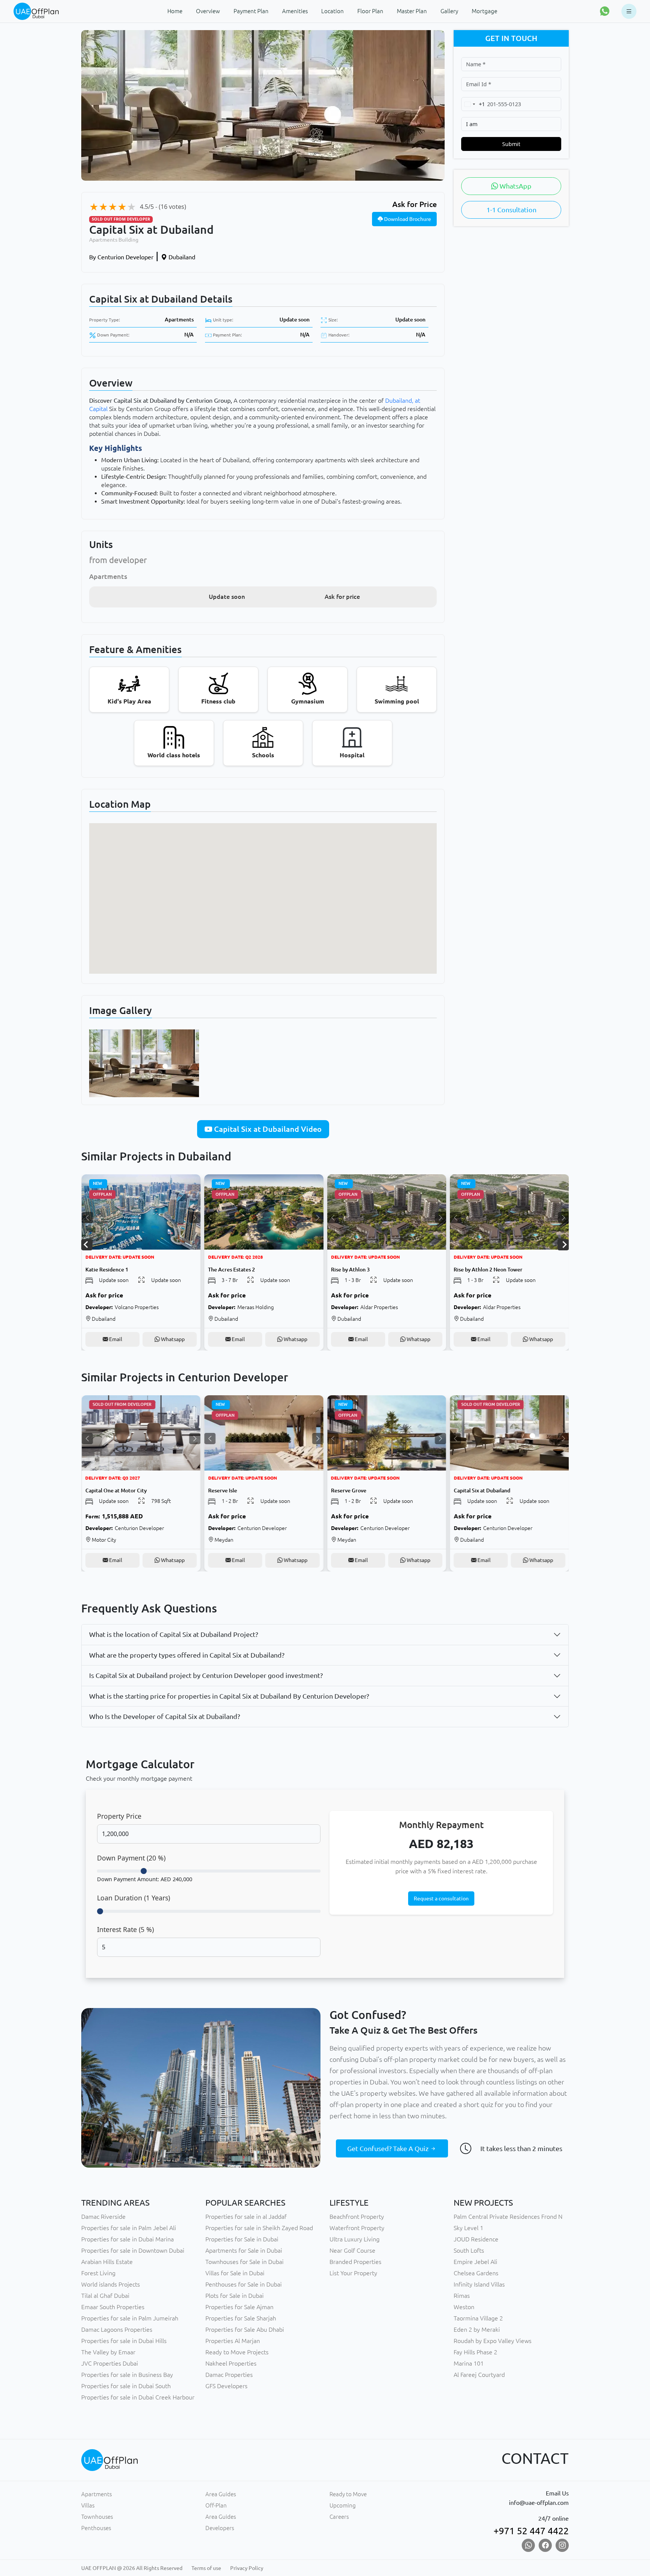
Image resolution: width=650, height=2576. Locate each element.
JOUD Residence (476, 2239)
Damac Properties (229, 2375)
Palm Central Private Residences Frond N (508, 2217)
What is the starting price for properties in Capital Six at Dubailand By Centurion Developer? (229, 1696)
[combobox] (473, 104)
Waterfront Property (357, 2228)
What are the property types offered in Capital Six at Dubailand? (187, 1655)
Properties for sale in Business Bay (127, 2375)
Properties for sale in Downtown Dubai (133, 2250)
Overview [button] (208, 11)
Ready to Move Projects (237, 2352)
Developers (220, 2528)
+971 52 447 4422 (531, 2531)
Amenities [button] (295, 11)
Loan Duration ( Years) (134, 1898)
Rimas (462, 2296)
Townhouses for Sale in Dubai (245, 2262)
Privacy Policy (247, 2568)
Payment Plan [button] (251, 11)
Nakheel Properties (231, 2363)
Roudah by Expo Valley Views (493, 2341)
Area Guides (221, 2494)
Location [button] (333, 11)
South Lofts (469, 2250)
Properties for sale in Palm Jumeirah (130, 2318)
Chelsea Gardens (476, 2273)
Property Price (119, 1816)
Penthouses (96, 2528)
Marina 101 (469, 2363)
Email (115, 1339)
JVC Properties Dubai (110, 2363)
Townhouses (97, 2517)
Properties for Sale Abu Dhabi (245, 2329)
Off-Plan (216, 2505)
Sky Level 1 (469, 2228)
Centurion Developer (121, 257)
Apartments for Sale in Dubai (244, 2250)
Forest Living (98, 2273)
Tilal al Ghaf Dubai (105, 2296)
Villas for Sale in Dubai (235, 2273)
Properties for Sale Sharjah (241, 2318)
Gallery (449, 11)
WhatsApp (515, 186)
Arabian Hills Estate (107, 2262)
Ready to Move (348, 2494)
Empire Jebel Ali (475, 2262)
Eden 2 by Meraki (477, 2329)
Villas (88, 2505)
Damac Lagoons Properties (117, 2329)
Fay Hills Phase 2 (475, 2352)
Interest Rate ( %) (125, 1929)
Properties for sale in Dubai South (126, 2386)
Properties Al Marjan (233, 2341)
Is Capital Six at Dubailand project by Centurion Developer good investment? (206, 1675)
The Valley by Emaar (108, 2352)
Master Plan (412, 11)
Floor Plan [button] (370, 11)
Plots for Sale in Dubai (235, 2296)
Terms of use (206, 2568)
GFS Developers (226, 2386)
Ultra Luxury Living (355, 2239)
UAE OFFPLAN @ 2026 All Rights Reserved (132, 2568)
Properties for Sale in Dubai (242, 2239)
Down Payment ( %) (131, 1858)
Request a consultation (441, 1899)
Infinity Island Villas (479, 2284)
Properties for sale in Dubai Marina (128, 2239)
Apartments (179, 320)
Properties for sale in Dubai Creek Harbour (138, 2397)
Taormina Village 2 (478, 2318)
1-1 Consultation (511, 210)
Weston (464, 2307)
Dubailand (181, 257)
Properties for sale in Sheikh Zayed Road (259, 2228)
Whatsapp (172, 1339)
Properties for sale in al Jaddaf (246, 2217)
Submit (511, 144)
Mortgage (484, 11)
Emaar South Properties (113, 2307)
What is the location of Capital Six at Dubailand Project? (174, 1634)
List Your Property (353, 2273)
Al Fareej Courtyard (479, 2375)
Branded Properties (355, 2262)
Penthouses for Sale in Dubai (244, 2284)
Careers (339, 2517)
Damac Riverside (103, 2217)
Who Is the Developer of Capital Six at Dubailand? (165, 1716)
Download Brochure (407, 219)
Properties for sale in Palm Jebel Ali (129, 2228)
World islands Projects (111, 2284)
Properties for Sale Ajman (239, 2307)
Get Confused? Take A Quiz (389, 2148)
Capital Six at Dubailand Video (267, 1129)
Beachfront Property (357, 2217)
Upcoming (343, 2505)
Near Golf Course (352, 2250)
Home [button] (175, 11)
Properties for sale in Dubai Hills (124, 2341)
